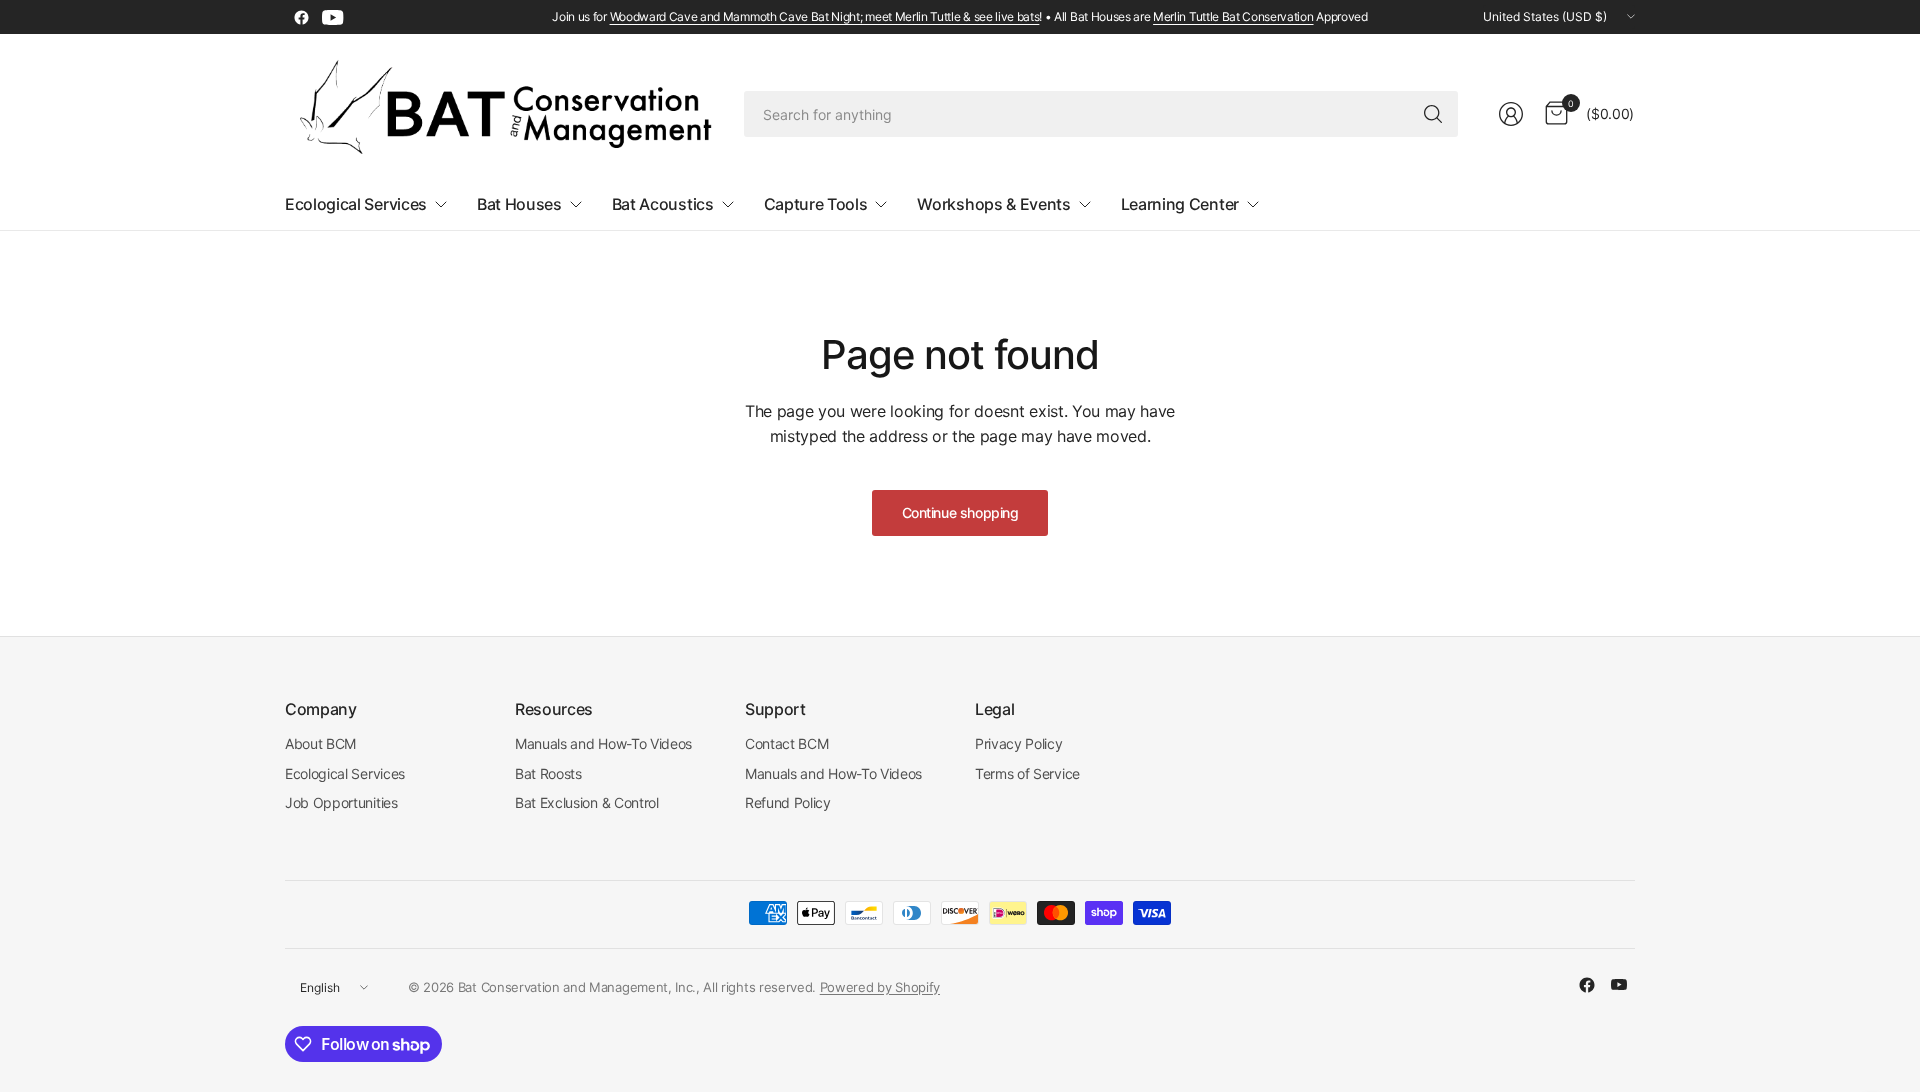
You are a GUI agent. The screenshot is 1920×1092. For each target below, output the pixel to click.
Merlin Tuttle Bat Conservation (1233, 16)
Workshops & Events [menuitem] (993, 204)
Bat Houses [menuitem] (519, 204)
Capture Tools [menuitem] (816, 204)
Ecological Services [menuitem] (356, 204)
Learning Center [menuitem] (1180, 204)
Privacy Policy (1019, 743)
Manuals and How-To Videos (603, 743)
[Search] (1433, 114)
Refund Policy (788, 802)
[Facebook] (301, 17)
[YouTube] (333, 17)
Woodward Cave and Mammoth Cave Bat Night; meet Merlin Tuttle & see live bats (825, 16)
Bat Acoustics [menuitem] (663, 204)
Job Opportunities (341, 802)
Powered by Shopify (880, 987)
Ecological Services (345, 773)
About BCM (320, 743)
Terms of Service (1027, 773)
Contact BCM (786, 743)
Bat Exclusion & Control (587, 802)
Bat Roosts (548, 773)
